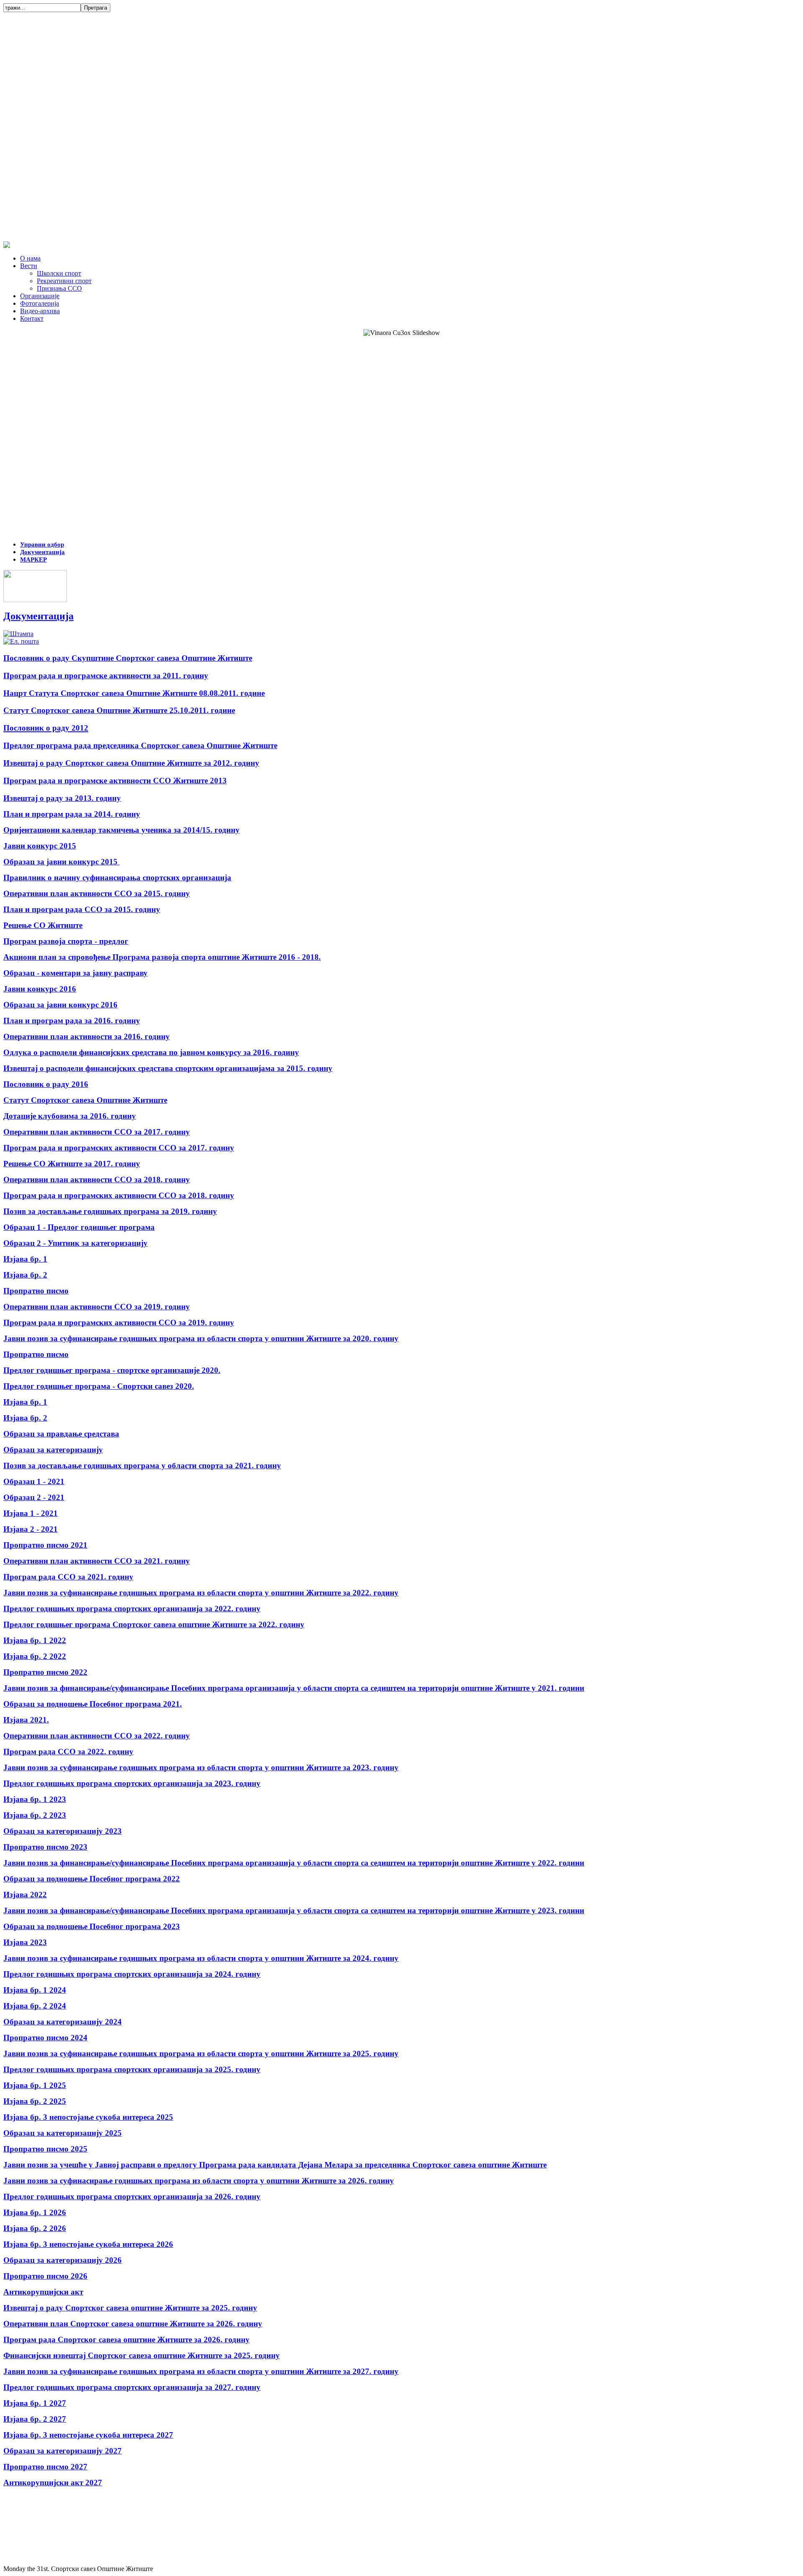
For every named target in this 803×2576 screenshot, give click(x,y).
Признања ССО (59, 288)
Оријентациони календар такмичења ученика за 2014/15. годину (121, 830)
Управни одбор (42, 544)
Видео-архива (40, 311)
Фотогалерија (40, 303)
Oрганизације (40, 296)
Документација (42, 552)
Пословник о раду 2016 (46, 1084)
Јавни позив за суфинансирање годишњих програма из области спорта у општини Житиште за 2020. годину (201, 1338)
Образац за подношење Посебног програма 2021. (93, 1704)
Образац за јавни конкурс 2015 (61, 862)
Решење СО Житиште (43, 925)
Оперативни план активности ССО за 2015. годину (97, 893)
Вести (29, 266)
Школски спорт (59, 273)
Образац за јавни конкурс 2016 (60, 1005)
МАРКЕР (33, 560)
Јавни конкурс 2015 (40, 846)
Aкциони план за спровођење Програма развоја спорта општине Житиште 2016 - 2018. (162, 957)
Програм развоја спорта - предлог (66, 941)
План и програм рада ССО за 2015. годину (82, 909)
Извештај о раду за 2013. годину (62, 798)
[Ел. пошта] (21, 641)
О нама (30, 258)
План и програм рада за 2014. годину (72, 814)
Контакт (32, 318)
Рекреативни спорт (64, 281)
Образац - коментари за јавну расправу (75, 973)
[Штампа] (18, 634)
